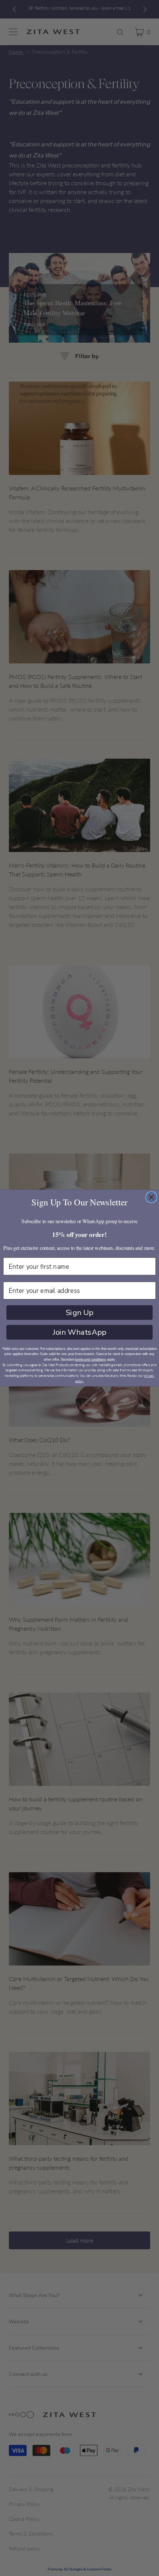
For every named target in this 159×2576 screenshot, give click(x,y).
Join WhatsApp (79, 1332)
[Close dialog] (152, 1197)
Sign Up (80, 1312)
